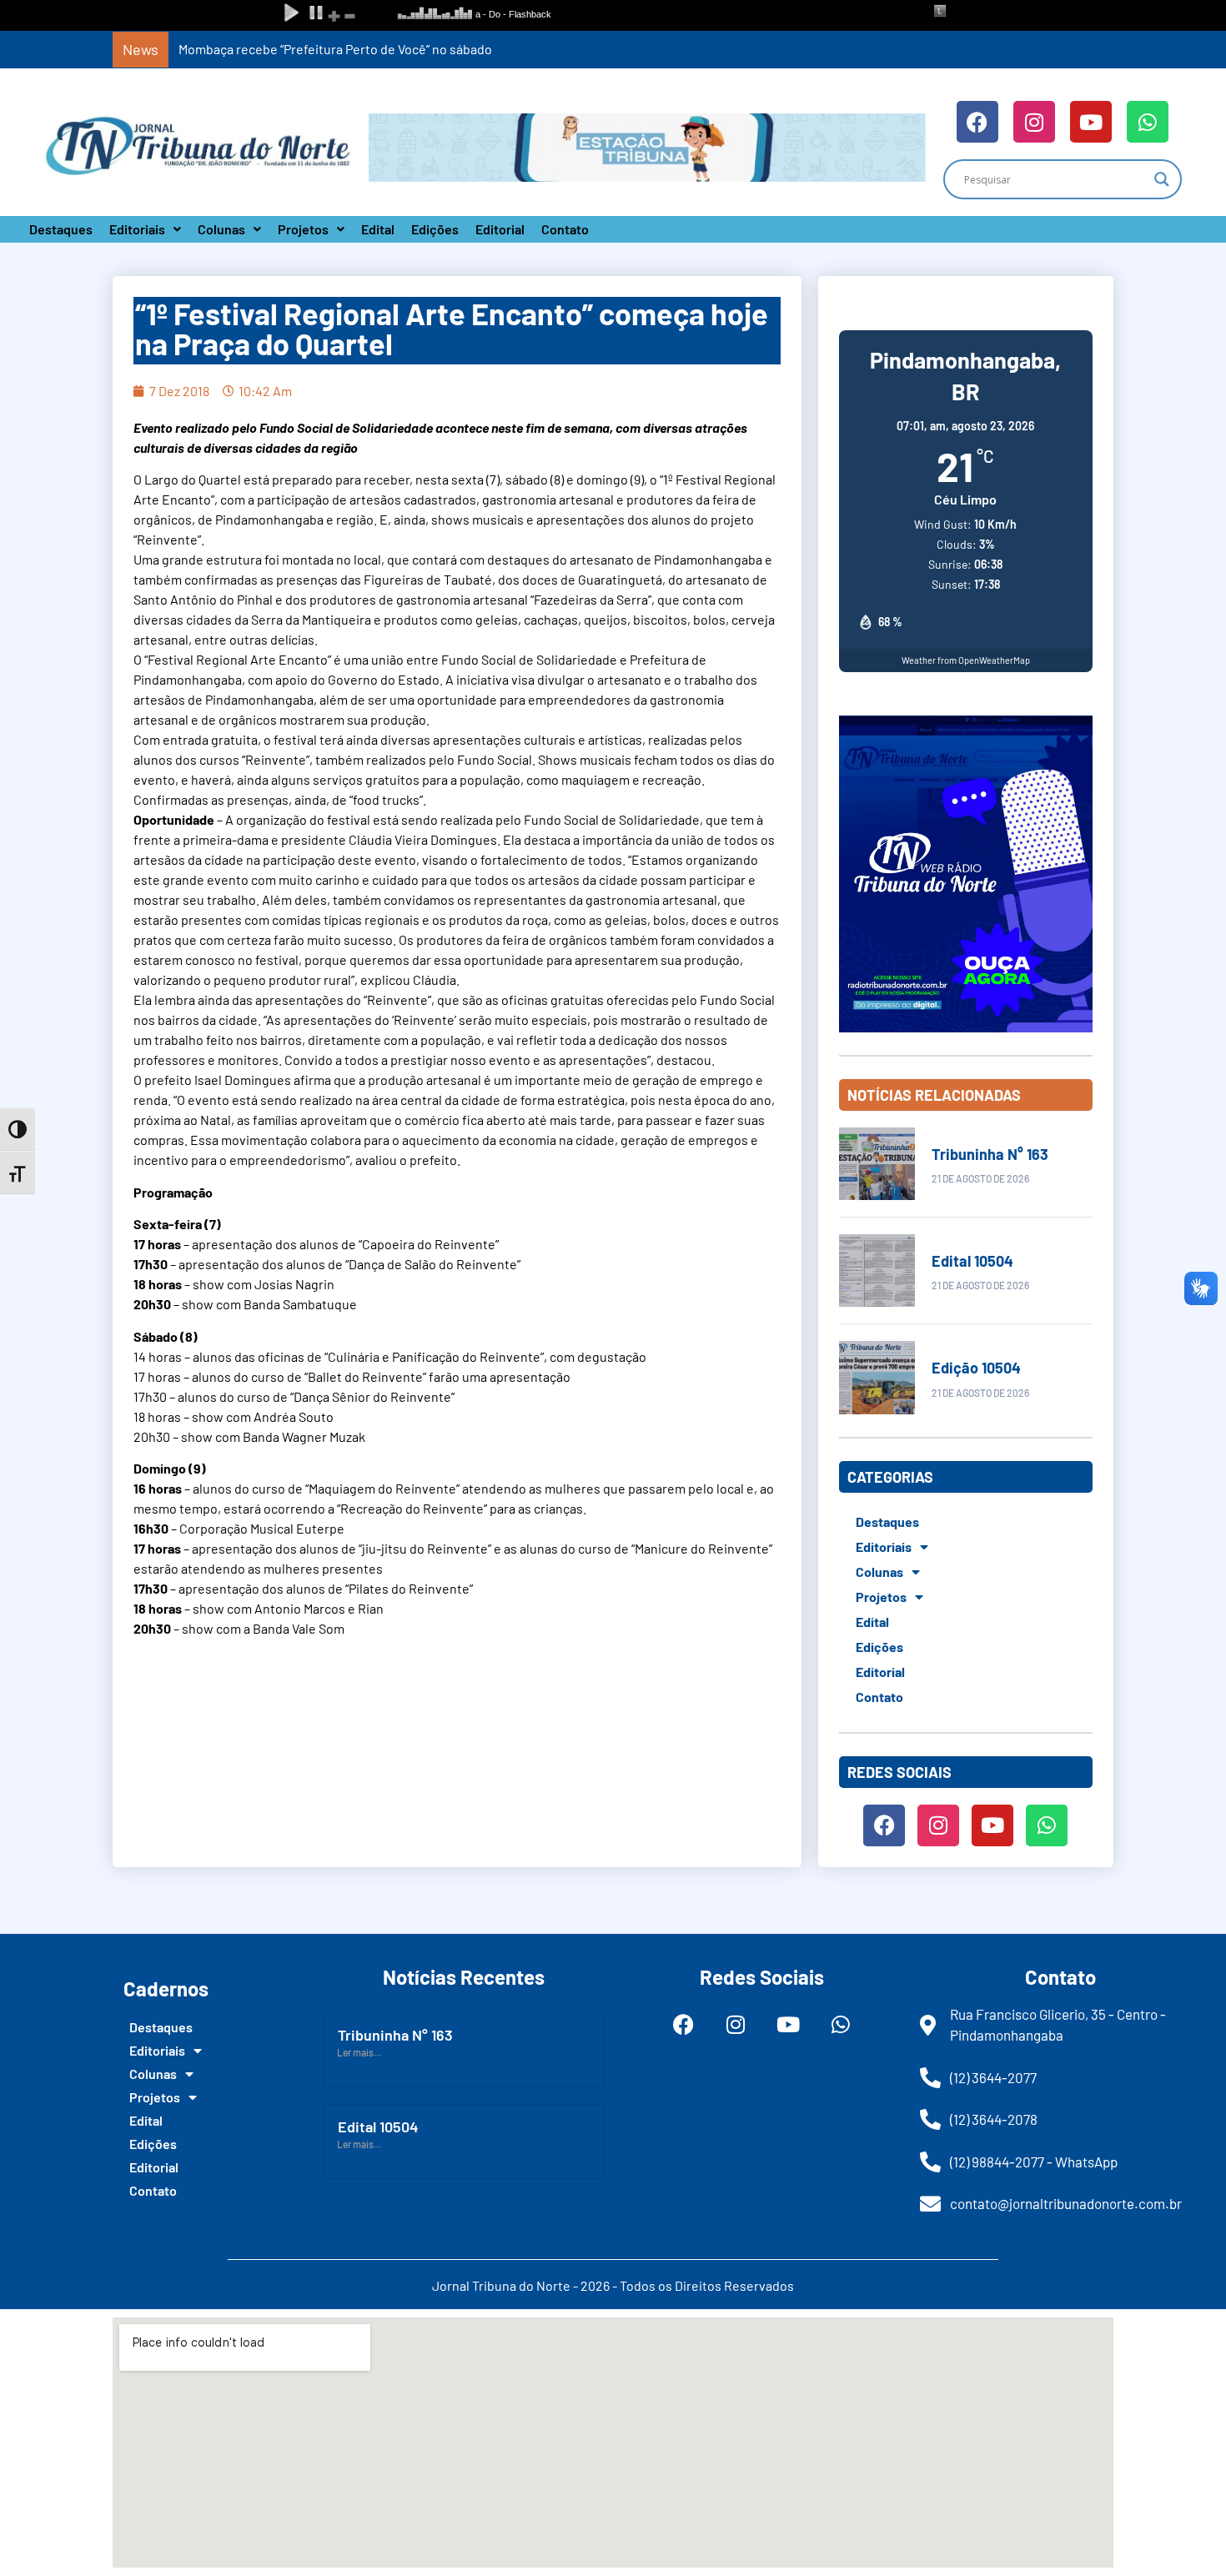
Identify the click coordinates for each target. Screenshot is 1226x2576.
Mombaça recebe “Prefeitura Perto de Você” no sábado (335, 49)
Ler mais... (359, 2052)
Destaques (61, 229)
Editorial (500, 229)
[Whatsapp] (1148, 122)
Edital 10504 (972, 1261)
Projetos (303, 229)
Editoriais (137, 229)
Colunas (221, 229)
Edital (378, 229)
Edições (435, 229)
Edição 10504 (976, 1368)
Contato (565, 229)
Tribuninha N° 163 (990, 1154)
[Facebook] (977, 122)
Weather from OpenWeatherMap (966, 660)
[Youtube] (1091, 122)
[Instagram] (1034, 122)
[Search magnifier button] (1162, 179)
